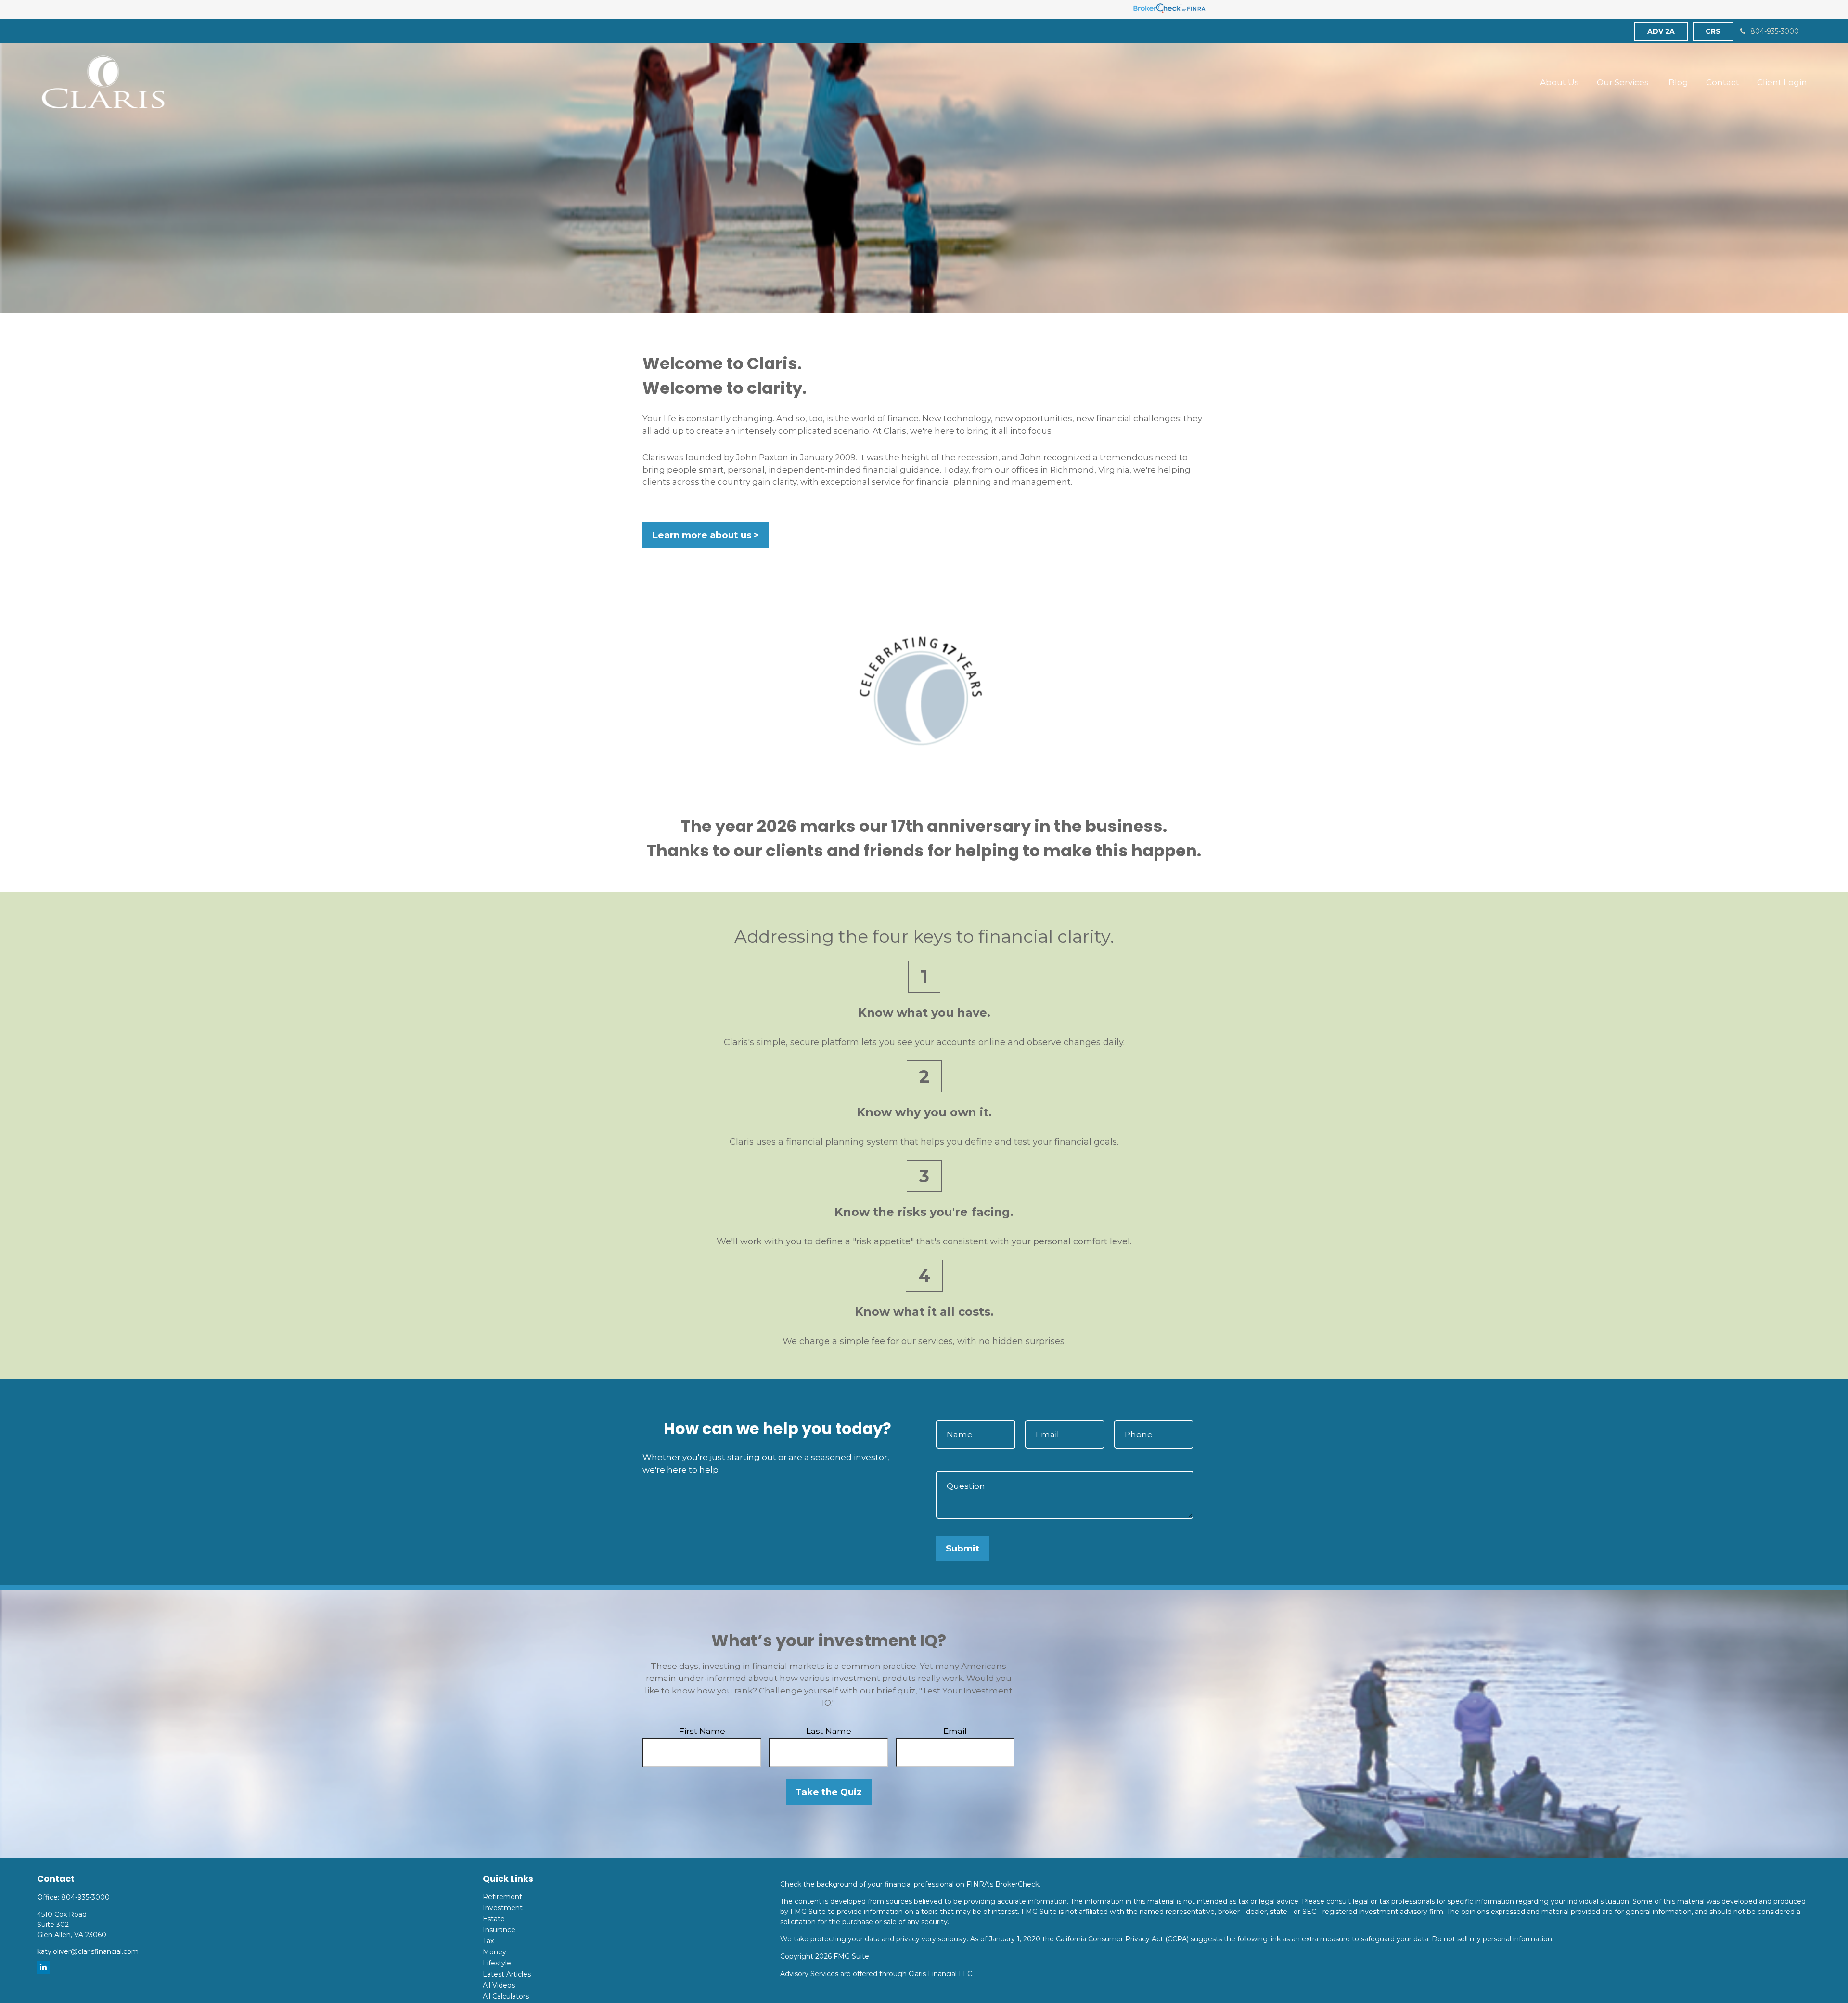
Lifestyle (497, 1963)
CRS (1713, 31)
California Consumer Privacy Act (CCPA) (1122, 1939)
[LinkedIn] (44, 1967)
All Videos (499, 1985)
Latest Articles (507, 1974)
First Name (702, 1731)
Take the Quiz (829, 1792)
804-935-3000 (1775, 31)
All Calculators (506, 1996)
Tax (488, 1941)
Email (955, 1731)
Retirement (502, 1897)
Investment (503, 1908)
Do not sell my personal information (1492, 1939)
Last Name (829, 1731)
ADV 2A (1661, 31)
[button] (1559, 82)
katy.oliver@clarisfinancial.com (88, 1951)
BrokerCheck (1017, 1884)
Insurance (499, 1930)
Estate (494, 1919)
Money (494, 1952)
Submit (963, 1548)
